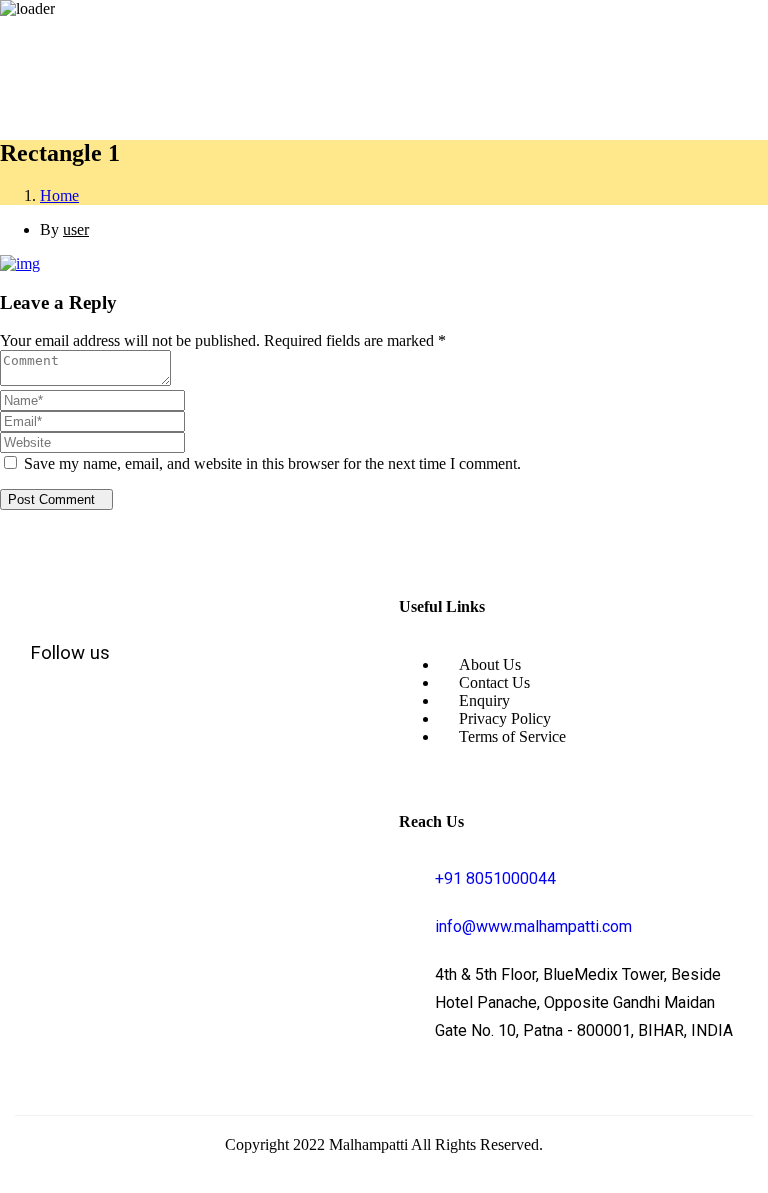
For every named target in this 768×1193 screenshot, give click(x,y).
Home (59, 195)
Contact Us (494, 682)
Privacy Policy (505, 718)
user (76, 229)
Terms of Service (512, 736)
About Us (490, 664)
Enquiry (484, 700)
